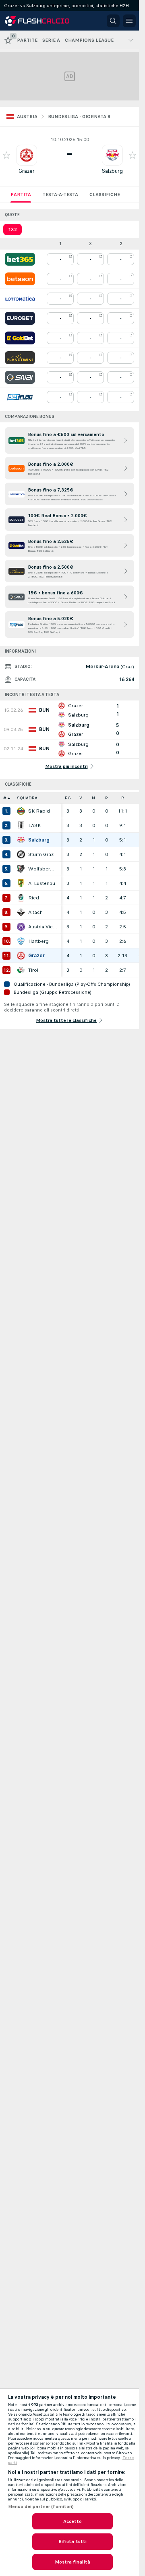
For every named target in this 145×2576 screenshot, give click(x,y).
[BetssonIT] (20, 279)
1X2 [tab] (12, 229)
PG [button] (68, 798)
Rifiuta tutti (73, 2541)
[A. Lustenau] (21, 883)
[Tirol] (21, 970)
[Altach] (21, 912)
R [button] (123, 798)
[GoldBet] (20, 338)
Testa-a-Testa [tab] (60, 195)
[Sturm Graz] (21, 854)
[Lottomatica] (20, 299)
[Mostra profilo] (27, 155)
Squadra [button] (27, 798)
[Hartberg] (21, 941)
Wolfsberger (43, 869)
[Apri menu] (129, 21)
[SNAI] (20, 377)
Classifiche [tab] (105, 195)
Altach (35, 912)
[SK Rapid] (21, 811)
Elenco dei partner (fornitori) (41, 2506)
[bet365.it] (20, 259)
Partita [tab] (21, 195)
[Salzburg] (21, 840)
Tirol (33, 970)
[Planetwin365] (20, 358)
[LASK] (21, 825)
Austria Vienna (43, 927)
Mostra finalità (72, 2562)
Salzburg (112, 171)
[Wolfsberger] (21, 869)
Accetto (73, 2521)
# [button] (5, 798)
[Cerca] (113, 21)
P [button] (107, 798)
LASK (34, 825)
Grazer (27, 171)
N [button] (93, 798)
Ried (34, 898)
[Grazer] (21, 956)
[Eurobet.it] (20, 318)
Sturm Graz (41, 854)
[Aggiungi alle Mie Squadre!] (6, 155)
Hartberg (38, 941)
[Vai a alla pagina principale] (41, 21)
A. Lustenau (42, 883)
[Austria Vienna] (21, 927)
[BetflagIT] (20, 397)
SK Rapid (39, 811)
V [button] (81, 798)
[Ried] (21, 898)
